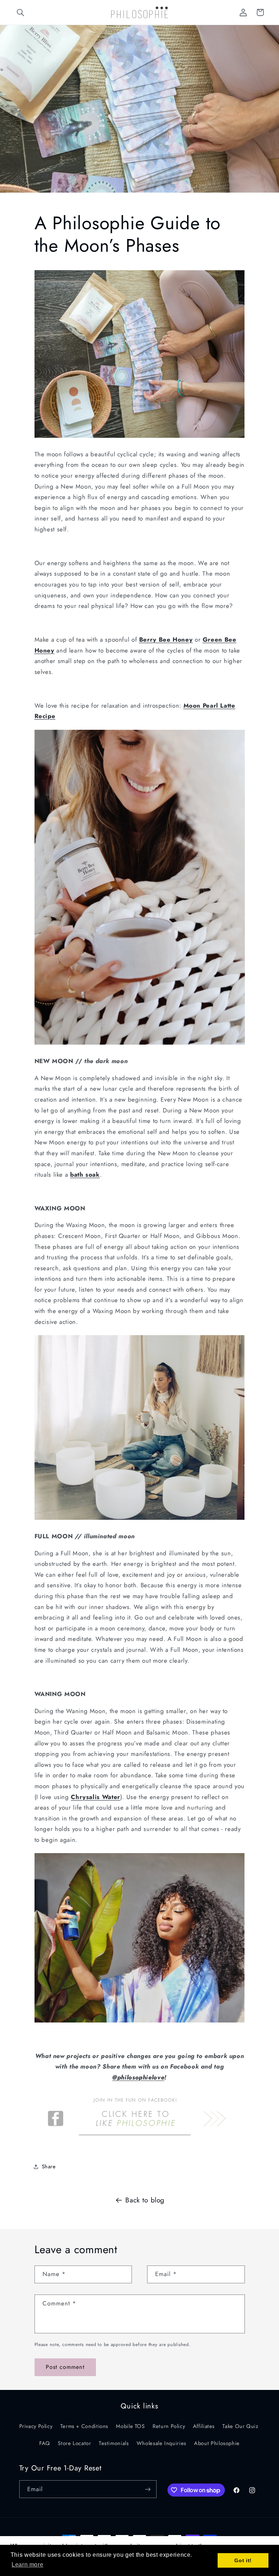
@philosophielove (138, 2077)
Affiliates (204, 2426)
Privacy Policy (36, 2426)
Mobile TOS (130, 2426)
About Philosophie (217, 2443)
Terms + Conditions (84, 2426)
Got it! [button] (243, 2560)
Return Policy (169, 2426)
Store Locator (74, 2443)
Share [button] (49, 2166)
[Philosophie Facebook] (134, 2141)
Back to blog (145, 2200)
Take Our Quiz (240, 2426)
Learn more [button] (27, 2565)
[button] (21, 12)
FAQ (45, 2443)
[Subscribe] (147, 2489)
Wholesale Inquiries (161, 2443)
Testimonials (114, 2443)
